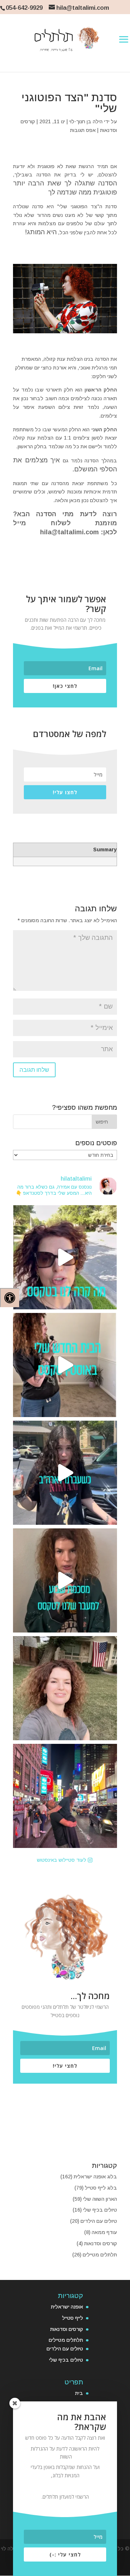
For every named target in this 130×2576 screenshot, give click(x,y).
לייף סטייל (73, 2318)
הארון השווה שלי (100, 2199)
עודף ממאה (104, 2232)
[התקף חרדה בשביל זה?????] (65, 1257)
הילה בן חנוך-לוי (86, 121)
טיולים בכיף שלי (100, 2210)
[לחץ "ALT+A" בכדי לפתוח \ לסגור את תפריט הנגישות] (10, 1298)
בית (79, 2393)
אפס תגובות (83, 130)
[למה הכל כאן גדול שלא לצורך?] (65, 1365)
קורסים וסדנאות (101, 2243)
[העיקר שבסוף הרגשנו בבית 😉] (65, 1473)
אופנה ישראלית (67, 2307)
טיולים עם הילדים (99, 2221)
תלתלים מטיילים (100, 2255)
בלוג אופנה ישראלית (95, 2177)
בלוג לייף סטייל (101, 2188)
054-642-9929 (24, 8)
